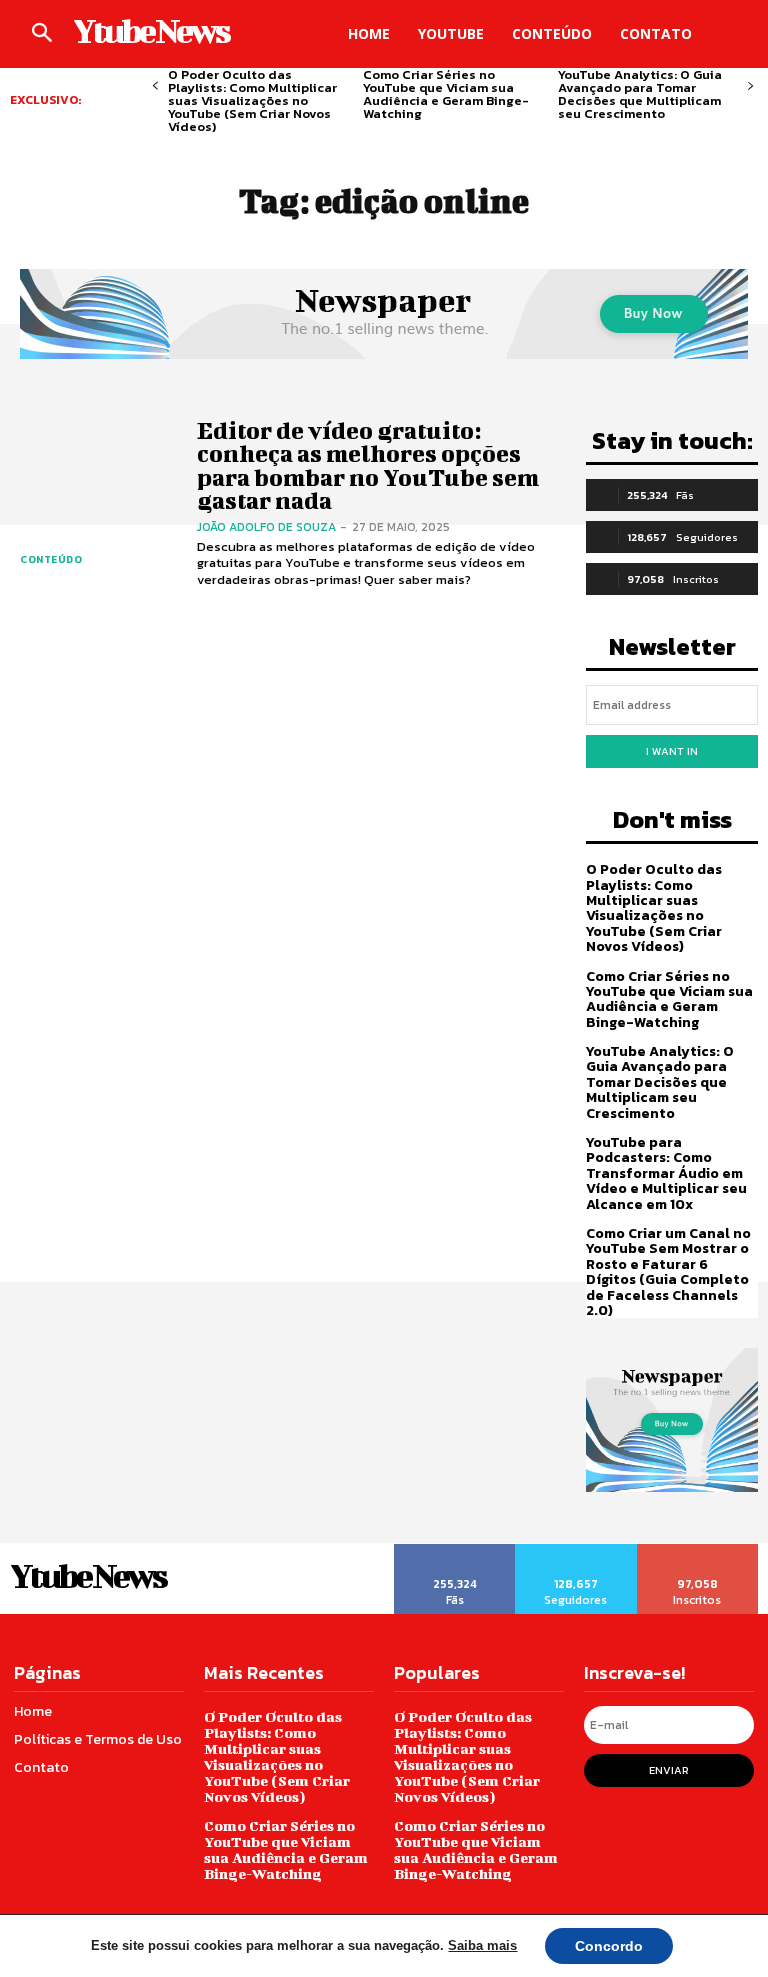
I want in (672, 751)
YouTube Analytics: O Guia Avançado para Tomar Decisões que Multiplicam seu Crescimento (640, 94)
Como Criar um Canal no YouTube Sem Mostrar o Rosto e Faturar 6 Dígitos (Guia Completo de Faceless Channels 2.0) (668, 1272)
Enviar (669, 1770)
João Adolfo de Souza (266, 527)
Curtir (455, 1551)
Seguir (576, 1551)
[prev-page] (155, 86)
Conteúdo (51, 559)
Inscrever (698, 1551)
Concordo (609, 1946)
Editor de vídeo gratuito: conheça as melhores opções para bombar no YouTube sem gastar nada (368, 465)
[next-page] (750, 86)
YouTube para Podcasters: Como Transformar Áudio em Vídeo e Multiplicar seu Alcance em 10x (666, 1173)
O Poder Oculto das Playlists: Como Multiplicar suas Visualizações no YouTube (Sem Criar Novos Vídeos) (252, 100)
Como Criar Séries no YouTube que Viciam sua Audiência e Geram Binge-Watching (446, 94)
